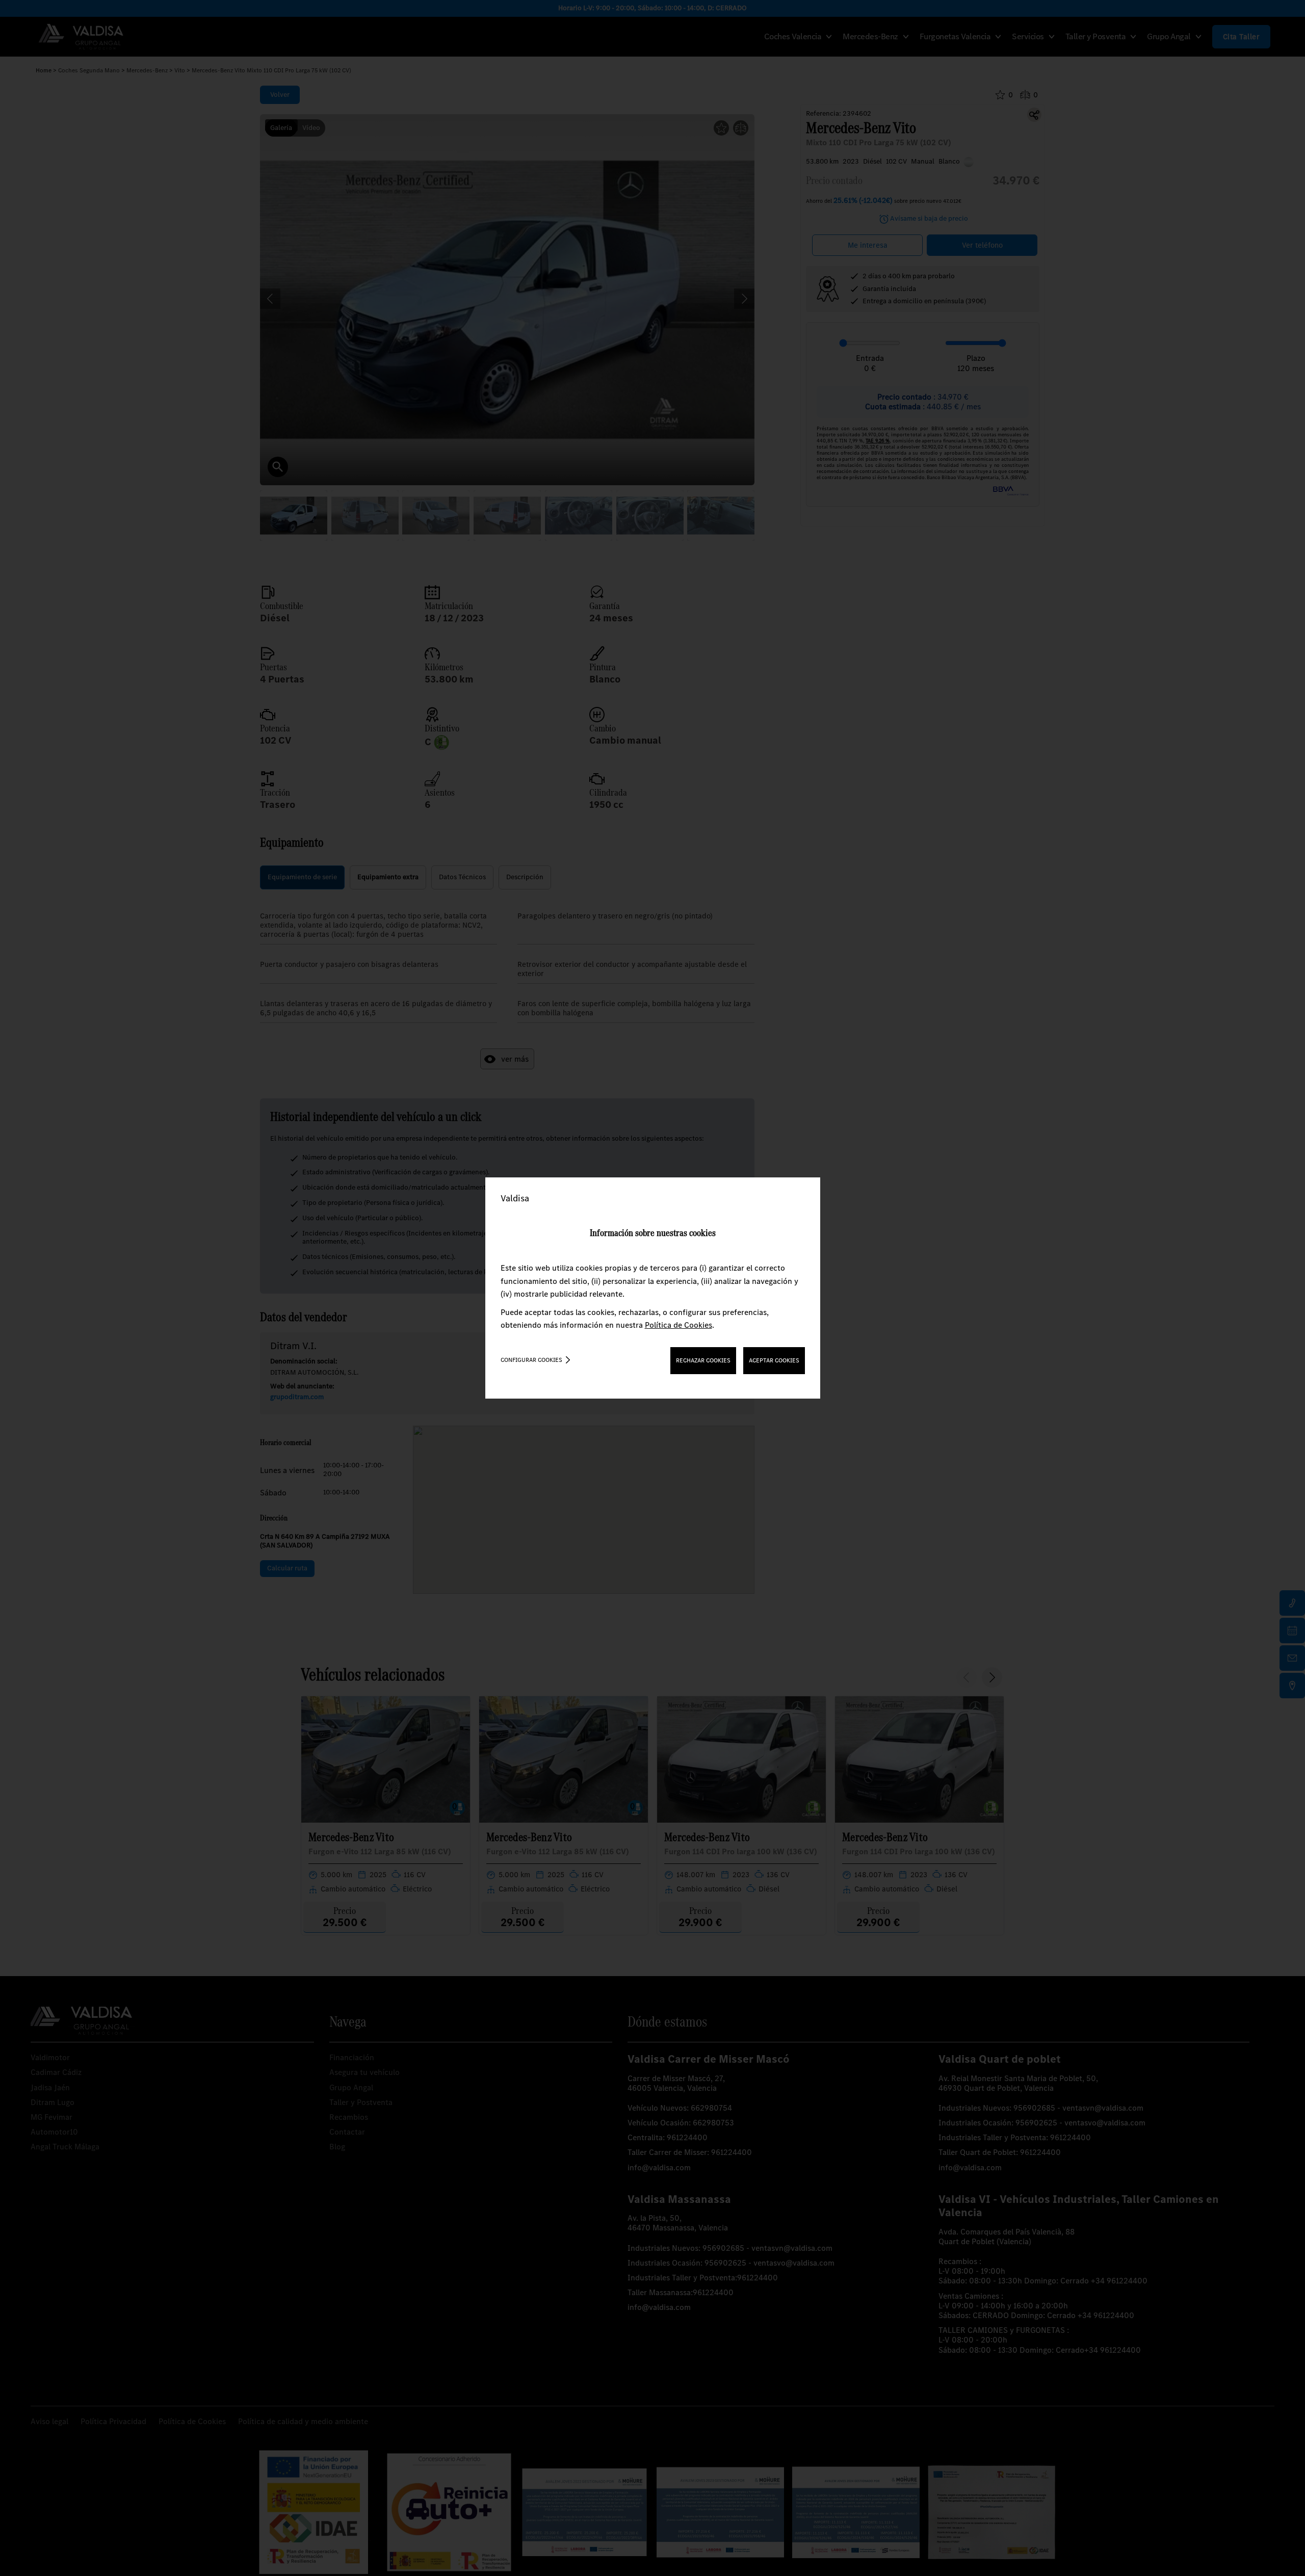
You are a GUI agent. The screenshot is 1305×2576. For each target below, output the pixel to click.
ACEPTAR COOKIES (774, 1360)
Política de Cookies (678, 1325)
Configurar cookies (531, 1360)
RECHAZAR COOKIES (703, 1360)
